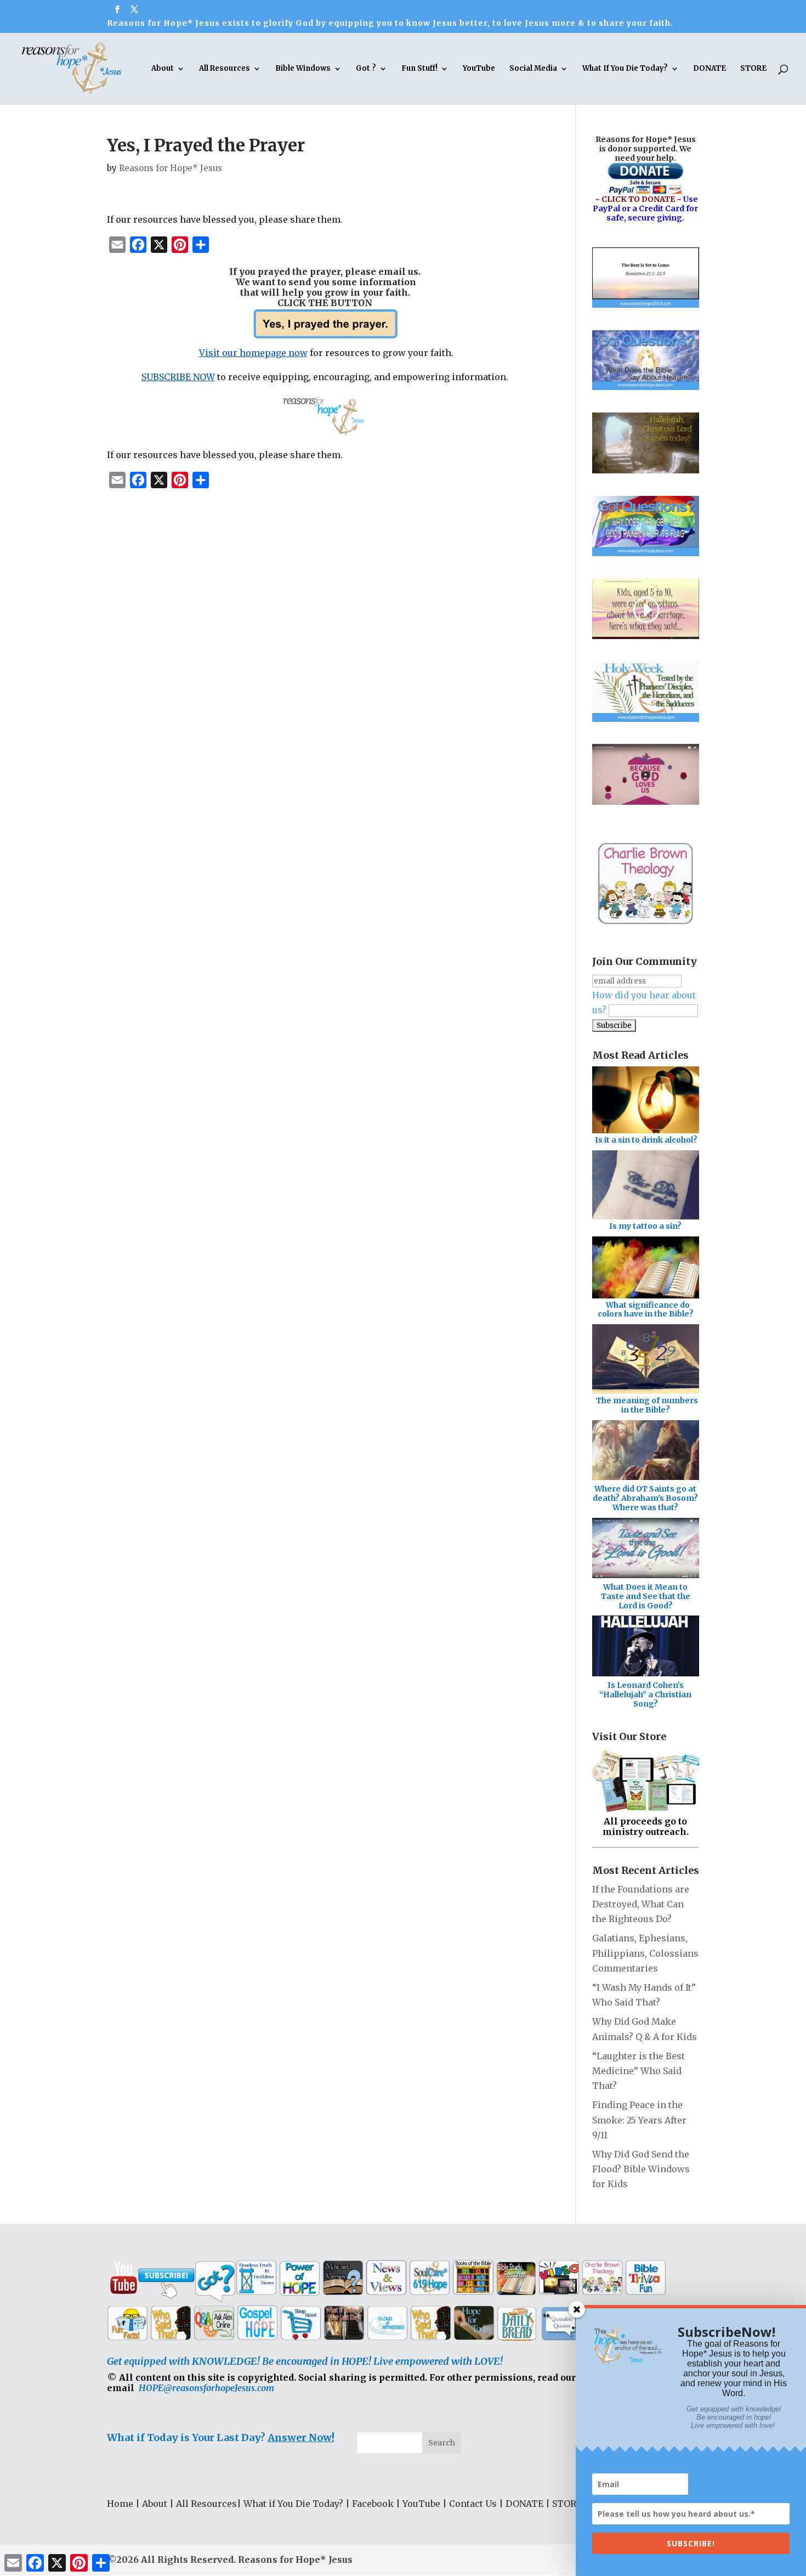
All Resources (225, 69)
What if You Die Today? (293, 2504)
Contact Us (473, 2504)
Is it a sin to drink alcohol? (646, 1140)
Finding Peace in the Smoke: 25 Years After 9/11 (639, 2120)
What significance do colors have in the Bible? (646, 1310)
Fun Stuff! (419, 69)
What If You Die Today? (625, 69)
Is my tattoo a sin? (645, 1226)
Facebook (373, 2504)
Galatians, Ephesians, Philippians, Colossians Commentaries (645, 1953)
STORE (753, 69)
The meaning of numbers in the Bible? (647, 1405)
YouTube (479, 69)
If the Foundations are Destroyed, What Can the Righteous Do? (641, 1904)
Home (120, 2504)
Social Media (533, 69)
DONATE (709, 69)
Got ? (366, 69)
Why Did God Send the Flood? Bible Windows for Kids (641, 2169)
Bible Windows (303, 69)
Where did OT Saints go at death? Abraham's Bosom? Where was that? (645, 1498)
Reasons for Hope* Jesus (171, 168)
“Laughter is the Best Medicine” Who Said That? (638, 2071)
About (163, 69)
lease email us (385, 272)
